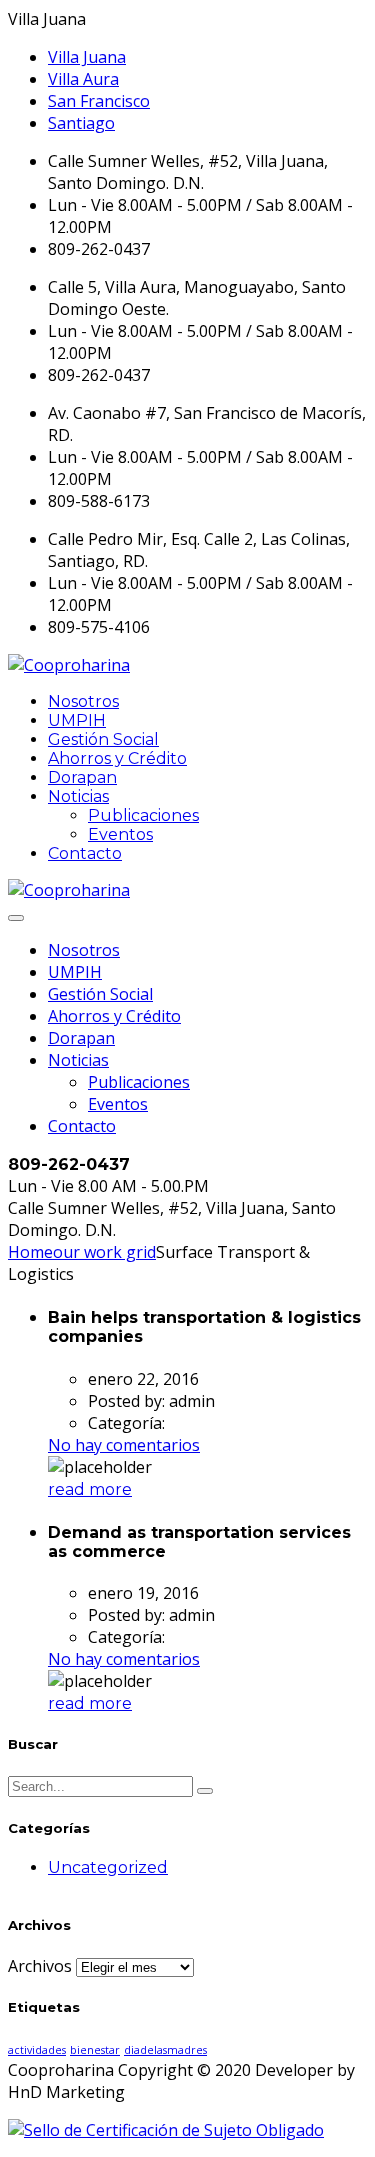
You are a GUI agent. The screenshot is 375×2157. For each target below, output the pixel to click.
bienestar (95, 2050)
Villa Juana (87, 57)
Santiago (81, 123)
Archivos (40, 1966)
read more (90, 1489)
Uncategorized (108, 1867)
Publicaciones (143, 815)
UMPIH (77, 720)
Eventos (120, 834)
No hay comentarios (124, 1445)
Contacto (85, 853)
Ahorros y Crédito (117, 758)
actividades (37, 2050)
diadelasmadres (165, 2050)
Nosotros (83, 701)
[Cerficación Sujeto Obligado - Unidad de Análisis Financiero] (166, 2130)
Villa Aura (83, 79)
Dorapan (82, 777)
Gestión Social (103, 739)
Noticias (78, 796)
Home (30, 1252)
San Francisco (99, 101)
